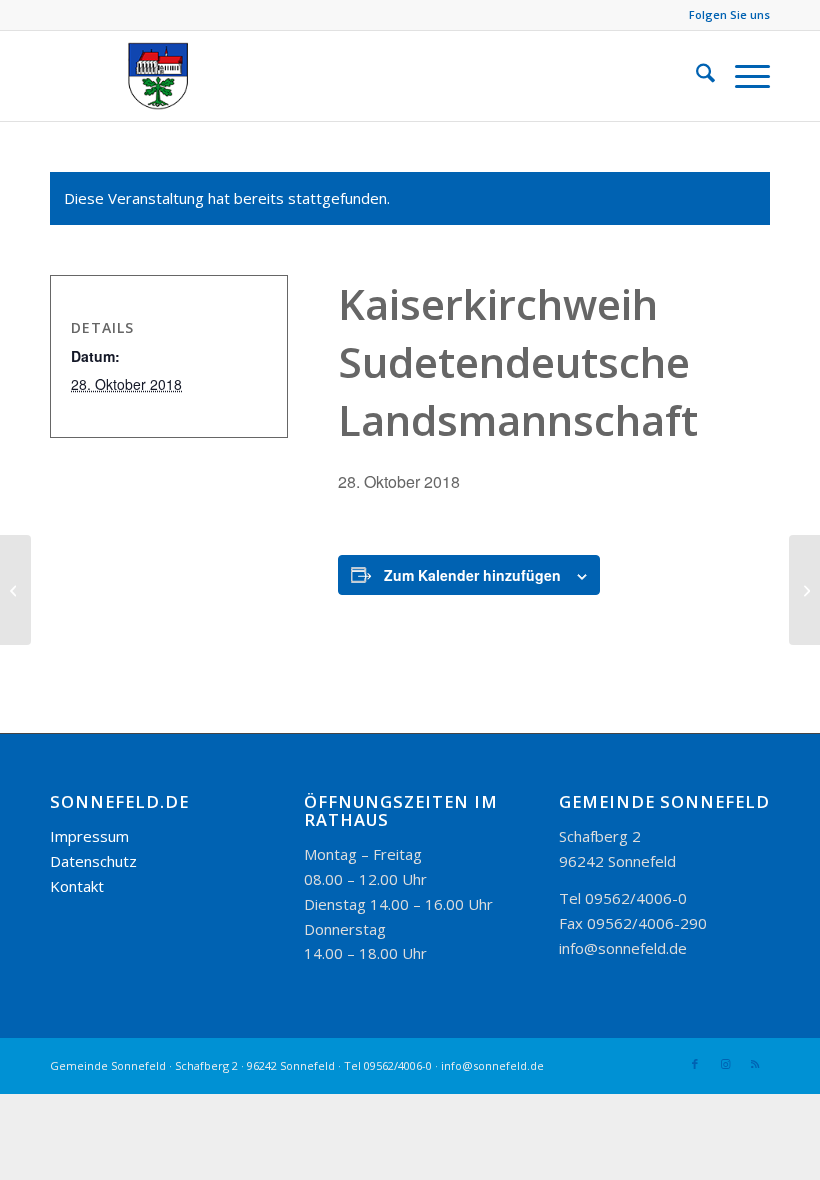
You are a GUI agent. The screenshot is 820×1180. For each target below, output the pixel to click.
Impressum (89, 836)
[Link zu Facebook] (695, 1064)
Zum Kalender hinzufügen (472, 575)
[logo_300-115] (167, 76)
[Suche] (695, 76)
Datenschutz (93, 861)
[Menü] (742, 76)
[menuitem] (695, 76)
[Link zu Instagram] (725, 1064)
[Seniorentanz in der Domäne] (15, 590)
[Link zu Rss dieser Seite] (755, 1064)
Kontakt (77, 886)
